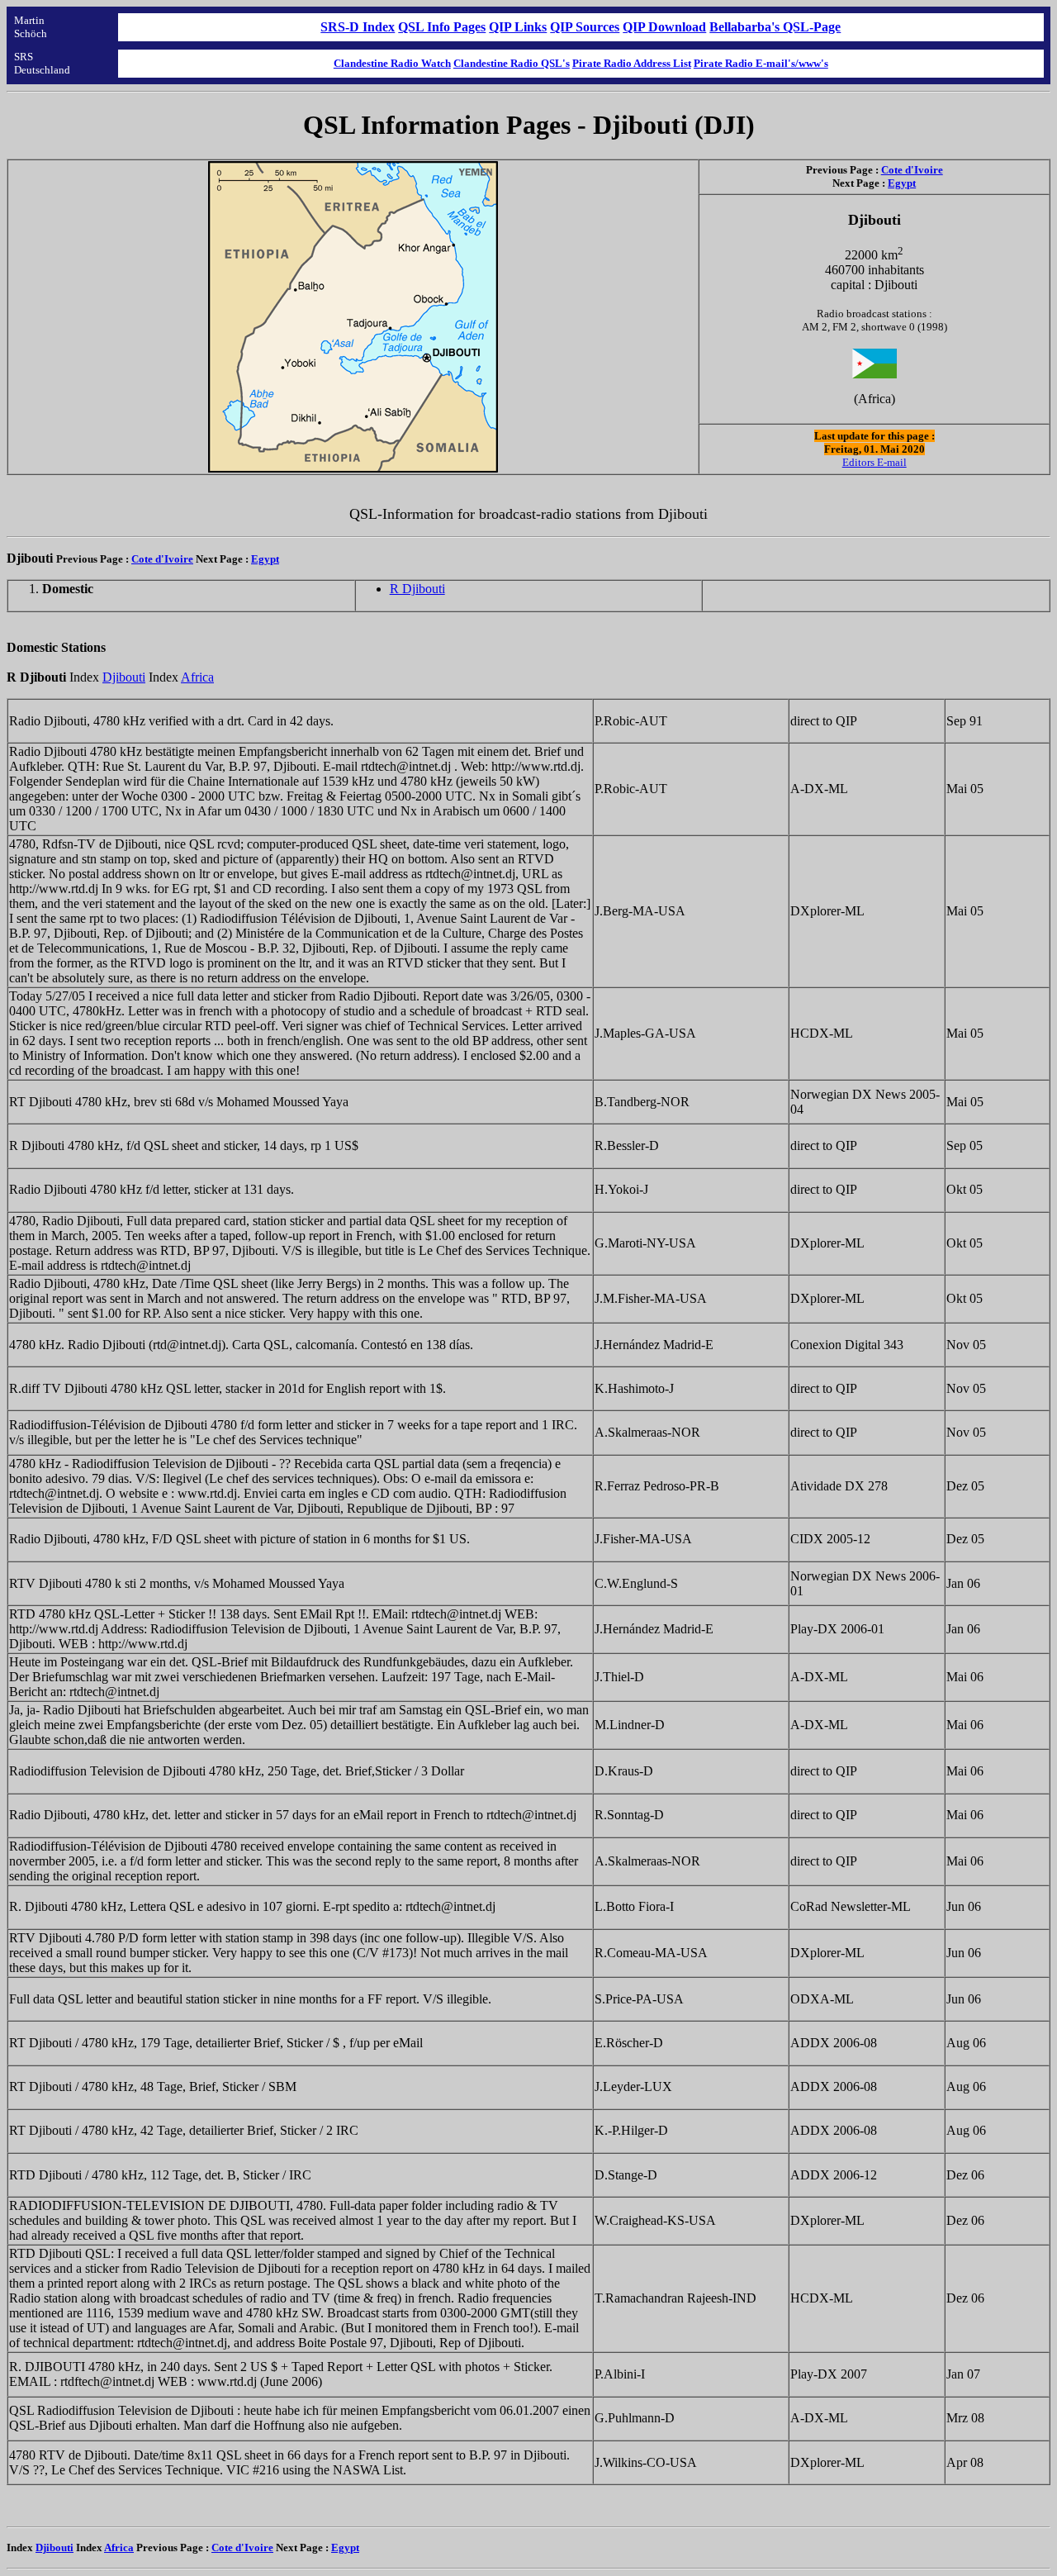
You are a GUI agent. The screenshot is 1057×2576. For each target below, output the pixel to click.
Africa (197, 677)
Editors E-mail (875, 462)
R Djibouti (417, 589)
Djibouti (124, 677)
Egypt (902, 183)
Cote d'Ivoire (912, 170)
